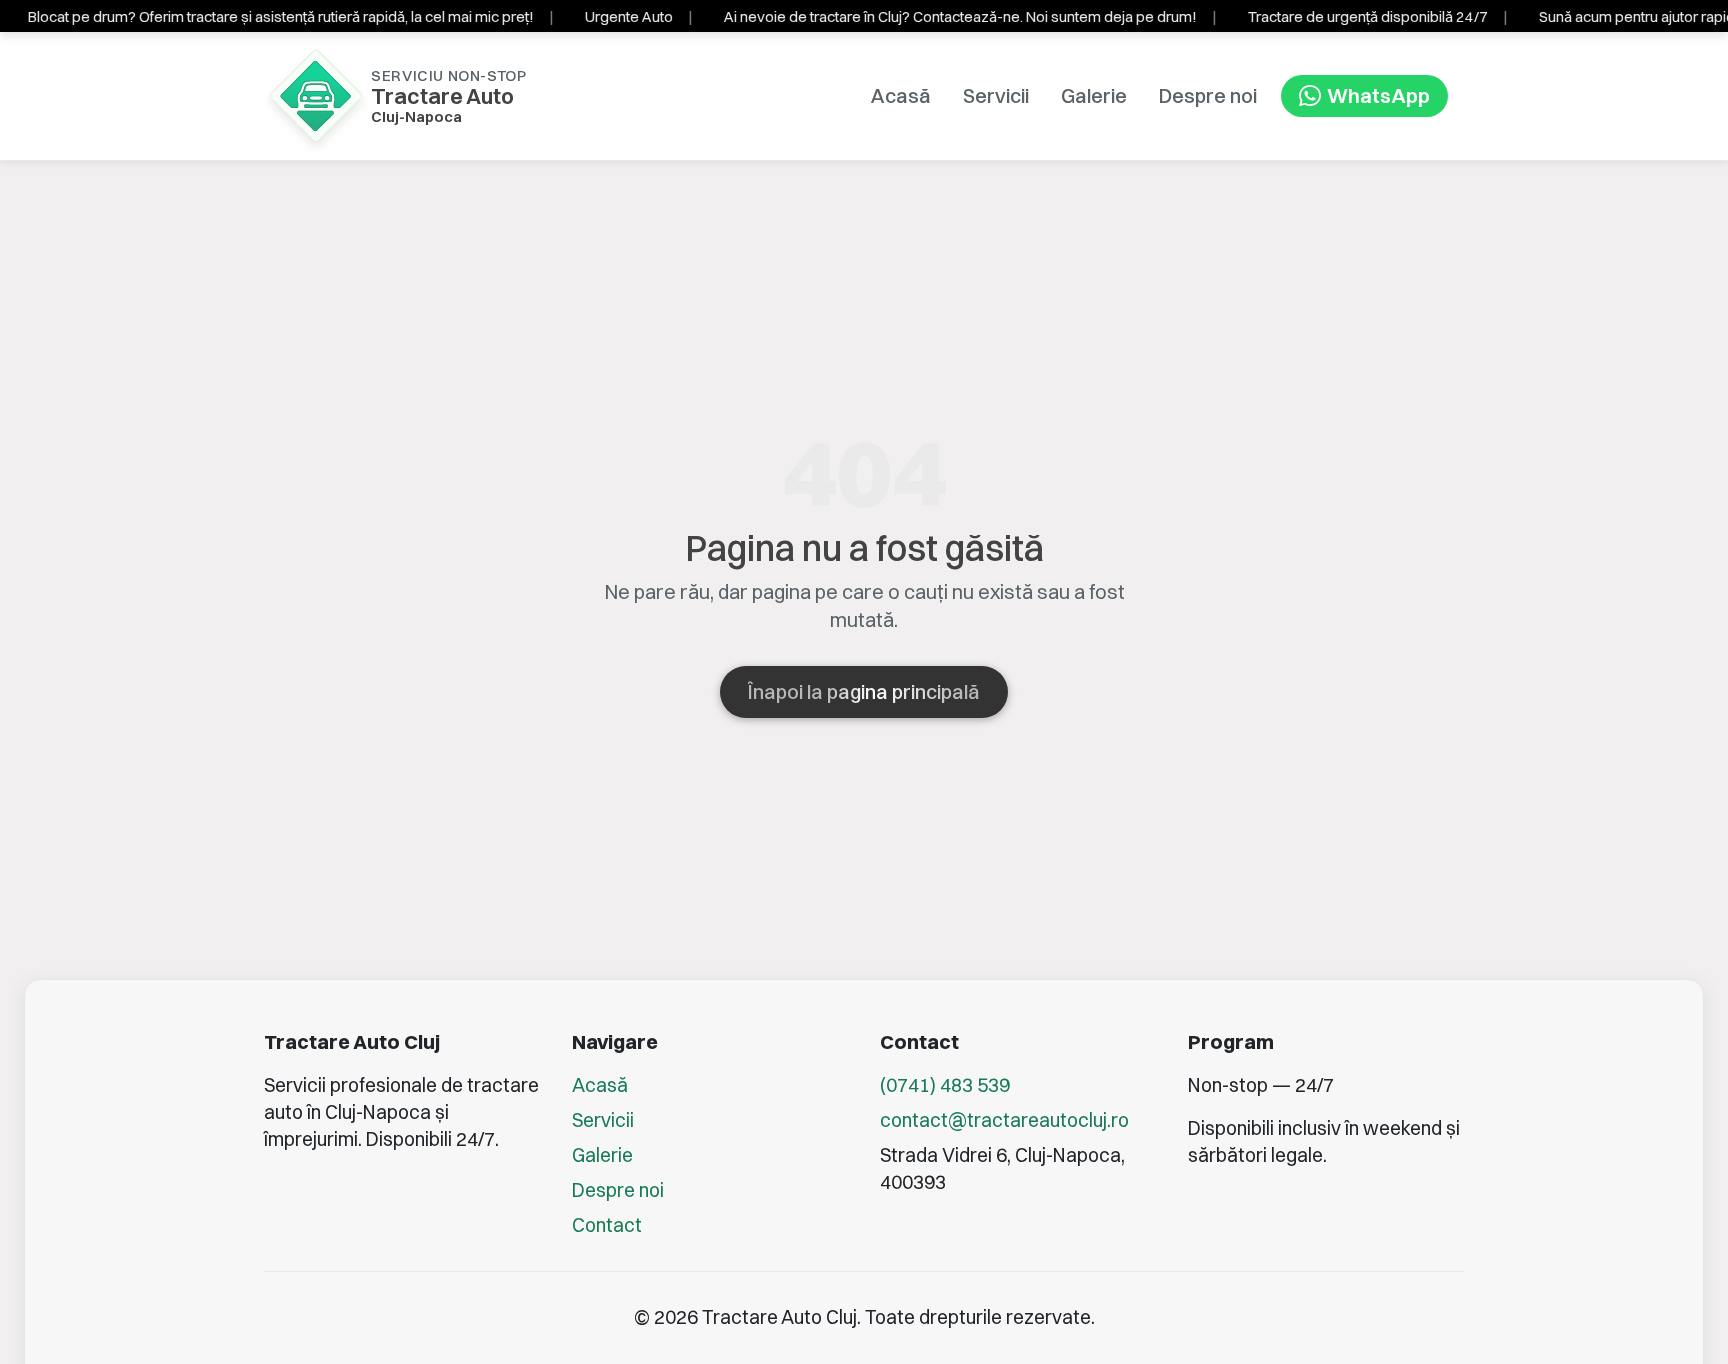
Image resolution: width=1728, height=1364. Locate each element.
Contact (607, 1225)
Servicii (996, 95)
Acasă (901, 95)
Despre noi (1208, 95)
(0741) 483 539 (945, 1085)
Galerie (1094, 95)
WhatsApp (1378, 95)
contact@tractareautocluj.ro (1004, 1120)
